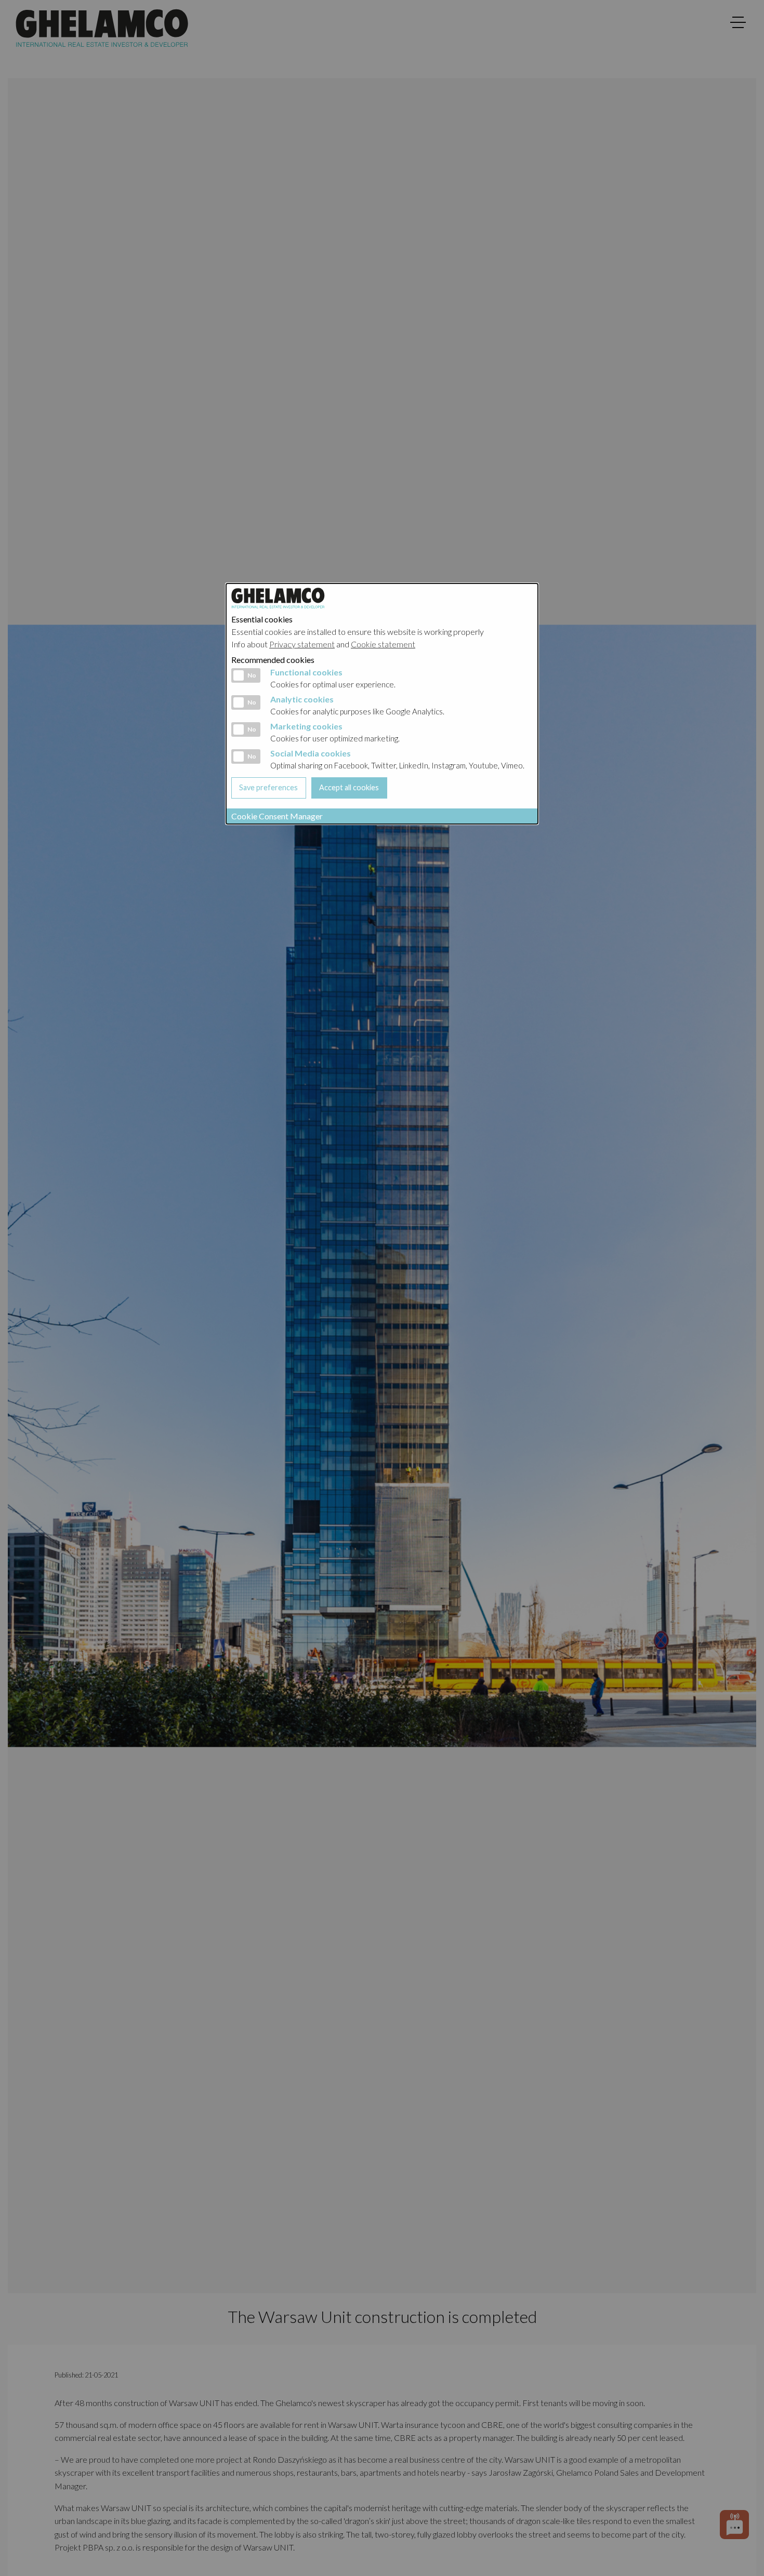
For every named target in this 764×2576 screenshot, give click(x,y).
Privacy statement (302, 644)
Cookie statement (383, 644)
